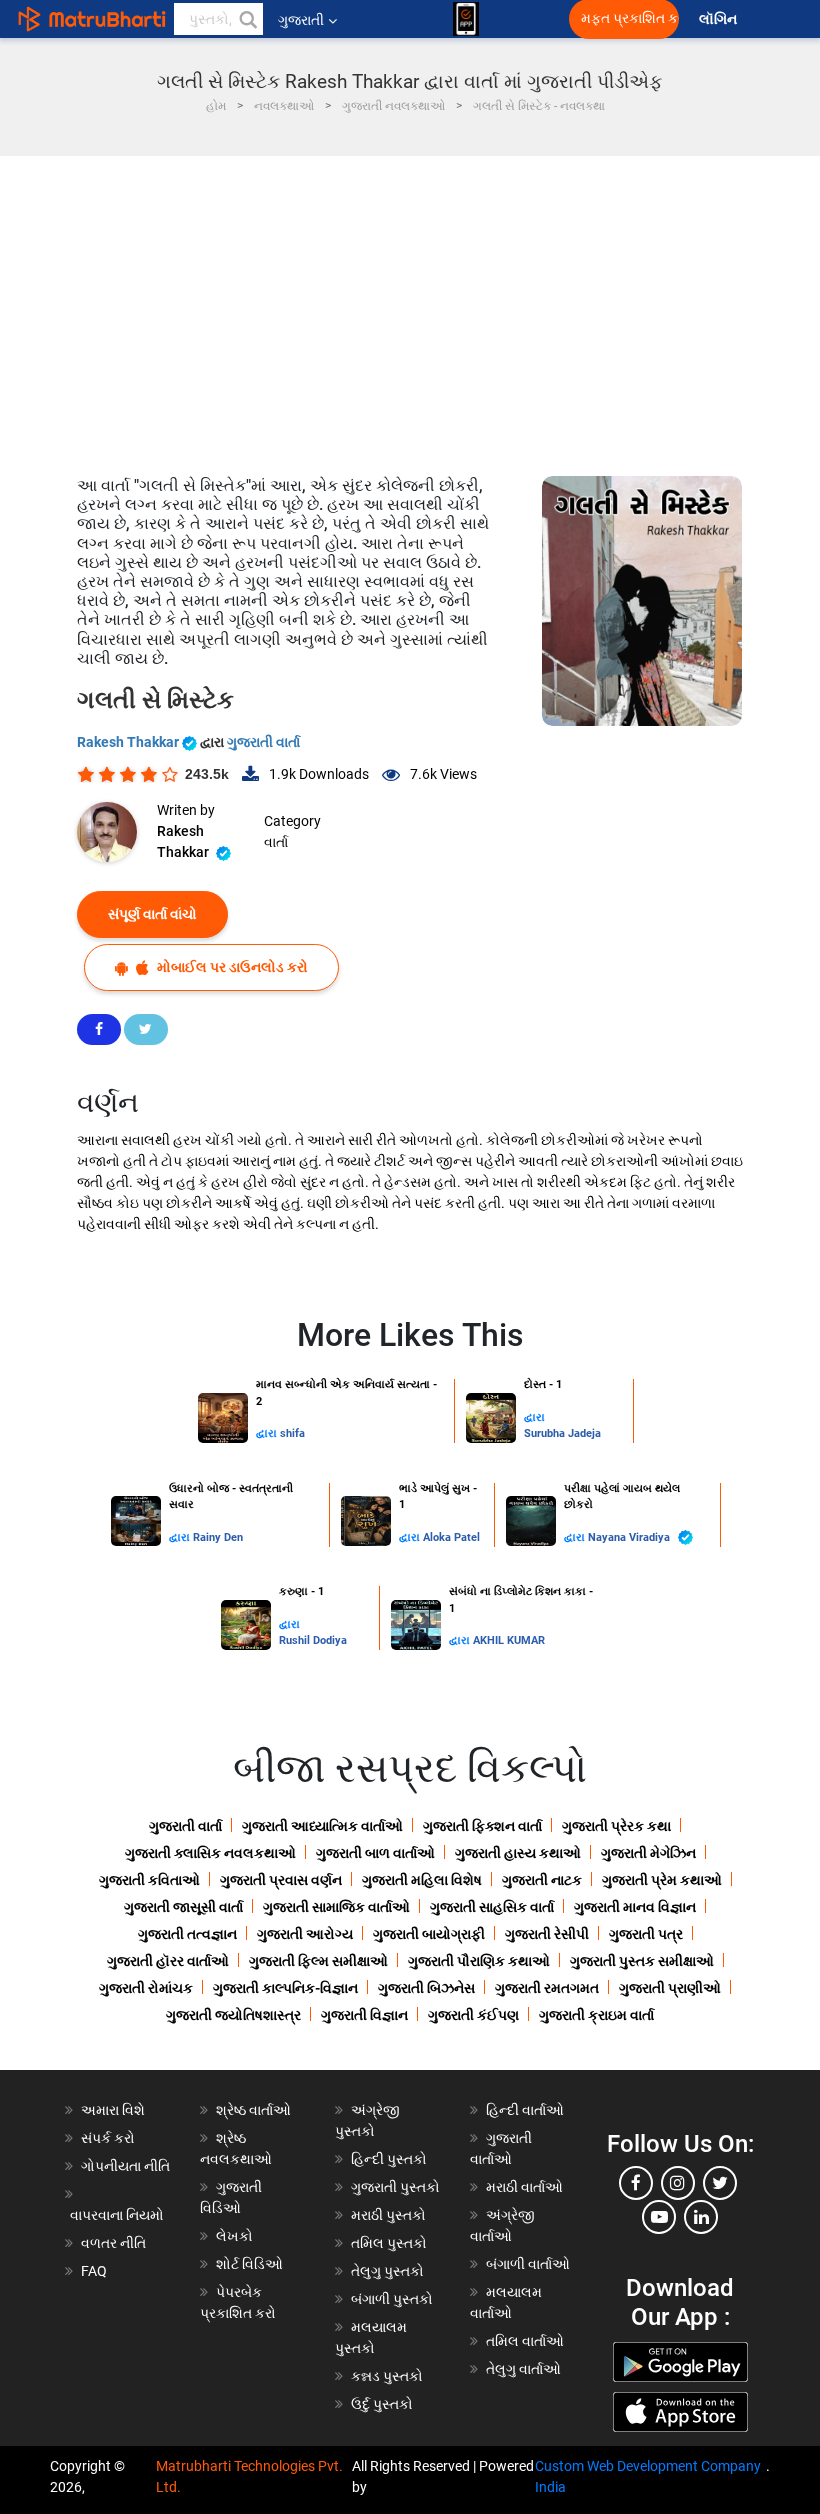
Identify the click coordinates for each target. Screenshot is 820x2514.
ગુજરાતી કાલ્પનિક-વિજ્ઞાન (285, 1988)
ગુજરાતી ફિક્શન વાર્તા (482, 1826)
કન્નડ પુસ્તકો (387, 2376)
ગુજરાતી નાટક (542, 1880)
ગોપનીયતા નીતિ (125, 2166)
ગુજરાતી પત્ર (646, 1934)
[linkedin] (701, 2217)
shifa (292, 1433)
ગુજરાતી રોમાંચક (146, 1988)
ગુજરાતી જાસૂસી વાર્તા (183, 1907)
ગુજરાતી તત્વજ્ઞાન (187, 1934)
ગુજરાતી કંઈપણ (473, 2015)
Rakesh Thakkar (129, 742)
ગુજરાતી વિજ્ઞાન (364, 2015)
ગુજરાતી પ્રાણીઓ (670, 1988)
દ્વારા (268, 1433)
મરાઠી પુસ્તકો (388, 2215)
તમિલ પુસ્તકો (389, 2243)
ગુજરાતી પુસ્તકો (395, 2187)
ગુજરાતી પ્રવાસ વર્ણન (281, 1880)
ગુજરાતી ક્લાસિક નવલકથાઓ (210, 1853)
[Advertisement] (410, 306)
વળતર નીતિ (113, 2243)
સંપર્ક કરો (108, 2138)
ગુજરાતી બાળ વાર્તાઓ (375, 1853)
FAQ (94, 2271)
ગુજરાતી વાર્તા (263, 742)
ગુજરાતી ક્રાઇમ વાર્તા (596, 2015)
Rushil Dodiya (313, 1640)
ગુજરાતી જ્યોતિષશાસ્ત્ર (233, 2015)
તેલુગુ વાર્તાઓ (523, 2369)
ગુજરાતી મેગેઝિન (648, 1853)
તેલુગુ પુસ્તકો (387, 2271)
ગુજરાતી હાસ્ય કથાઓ (518, 1853)
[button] (247, 19)
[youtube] (659, 2217)
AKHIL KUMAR (509, 1640)
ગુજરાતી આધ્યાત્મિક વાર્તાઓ (322, 1826)
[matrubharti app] (466, 19)
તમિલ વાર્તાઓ (525, 2341)
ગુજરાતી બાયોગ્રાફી (429, 1934)
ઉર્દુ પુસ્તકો (382, 2404)
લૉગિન (719, 19)
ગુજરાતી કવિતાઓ (149, 1880)
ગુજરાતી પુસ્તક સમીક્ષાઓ (642, 1961)
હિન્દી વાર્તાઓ (525, 2110)
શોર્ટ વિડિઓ (249, 2264)
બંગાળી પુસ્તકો (392, 2299)
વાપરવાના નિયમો (118, 2215)
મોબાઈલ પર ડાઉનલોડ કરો (231, 967)
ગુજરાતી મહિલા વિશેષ (422, 1880)
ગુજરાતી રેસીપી (547, 1934)
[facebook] (636, 2183)
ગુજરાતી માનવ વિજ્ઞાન (635, 1907)
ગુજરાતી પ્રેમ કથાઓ (662, 1880)
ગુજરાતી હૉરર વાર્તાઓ (168, 1961)
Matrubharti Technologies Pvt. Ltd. (249, 2476)
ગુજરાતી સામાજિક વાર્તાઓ (336, 1907)
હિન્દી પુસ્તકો (389, 2159)
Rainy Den (218, 1537)
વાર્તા (276, 842)
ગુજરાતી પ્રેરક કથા (616, 1826)
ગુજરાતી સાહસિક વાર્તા (492, 1907)
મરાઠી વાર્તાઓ (524, 2187)
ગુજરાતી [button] (301, 20)
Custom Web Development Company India (648, 2476)
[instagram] (678, 2183)
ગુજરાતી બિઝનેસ (426, 1988)
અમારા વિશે (113, 2110)
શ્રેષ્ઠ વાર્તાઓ (253, 2110)
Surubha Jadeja (562, 1433)
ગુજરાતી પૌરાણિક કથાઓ (479, 1961)
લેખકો (234, 2236)
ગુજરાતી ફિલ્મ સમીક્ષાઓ (318, 1961)
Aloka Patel (451, 1537)
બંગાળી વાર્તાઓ (528, 2264)
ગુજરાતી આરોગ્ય (305, 1934)
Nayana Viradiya (630, 1537)
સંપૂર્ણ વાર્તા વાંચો (152, 914)
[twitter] (720, 2183)
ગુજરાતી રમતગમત (547, 1988)
